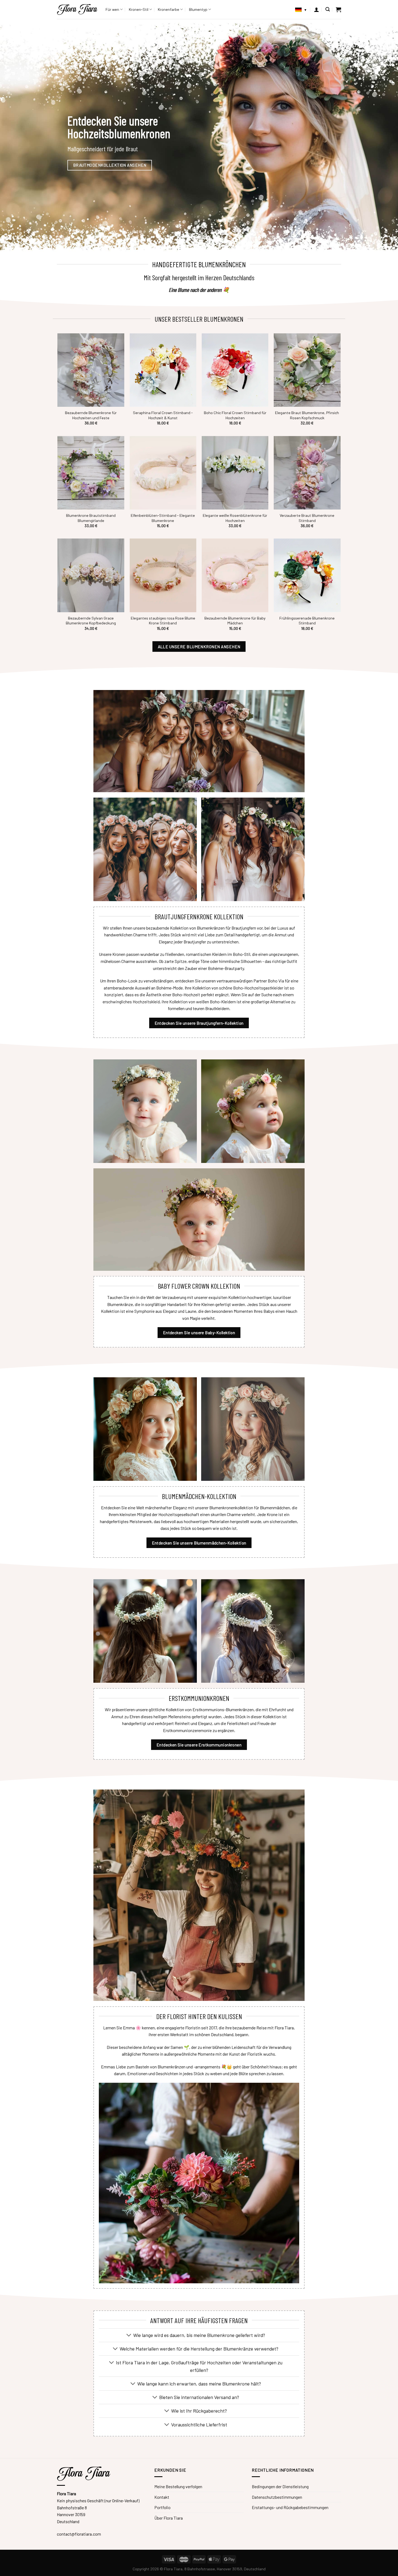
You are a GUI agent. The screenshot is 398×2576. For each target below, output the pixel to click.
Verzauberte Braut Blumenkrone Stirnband (307, 518)
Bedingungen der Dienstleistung (280, 2486)
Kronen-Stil (139, 9)
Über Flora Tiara (169, 2518)
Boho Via (276, 981)
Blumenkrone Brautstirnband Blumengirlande (91, 518)
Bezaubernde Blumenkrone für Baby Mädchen (235, 621)
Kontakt (162, 2497)
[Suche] (328, 9)
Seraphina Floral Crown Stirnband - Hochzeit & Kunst (163, 415)
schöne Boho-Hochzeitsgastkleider (251, 988)
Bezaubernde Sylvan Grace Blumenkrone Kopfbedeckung (91, 621)
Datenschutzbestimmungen (277, 2497)
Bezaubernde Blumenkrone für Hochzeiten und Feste (91, 415)
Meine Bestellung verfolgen (178, 2486)
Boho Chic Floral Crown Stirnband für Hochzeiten (235, 415)
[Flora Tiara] (77, 9)
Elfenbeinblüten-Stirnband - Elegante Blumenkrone (163, 518)
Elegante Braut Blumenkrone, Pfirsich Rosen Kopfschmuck (307, 415)
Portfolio (162, 2507)
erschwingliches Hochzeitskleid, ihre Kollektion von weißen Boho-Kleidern (169, 1002)
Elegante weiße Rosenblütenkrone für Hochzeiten (235, 518)
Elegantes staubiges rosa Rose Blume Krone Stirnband (163, 621)
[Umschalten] (129, 2336)
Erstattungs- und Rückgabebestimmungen (290, 2507)
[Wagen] (338, 9)
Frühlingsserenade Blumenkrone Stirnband (307, 621)
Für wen (112, 9)
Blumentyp (198, 9)
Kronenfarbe (169, 9)
